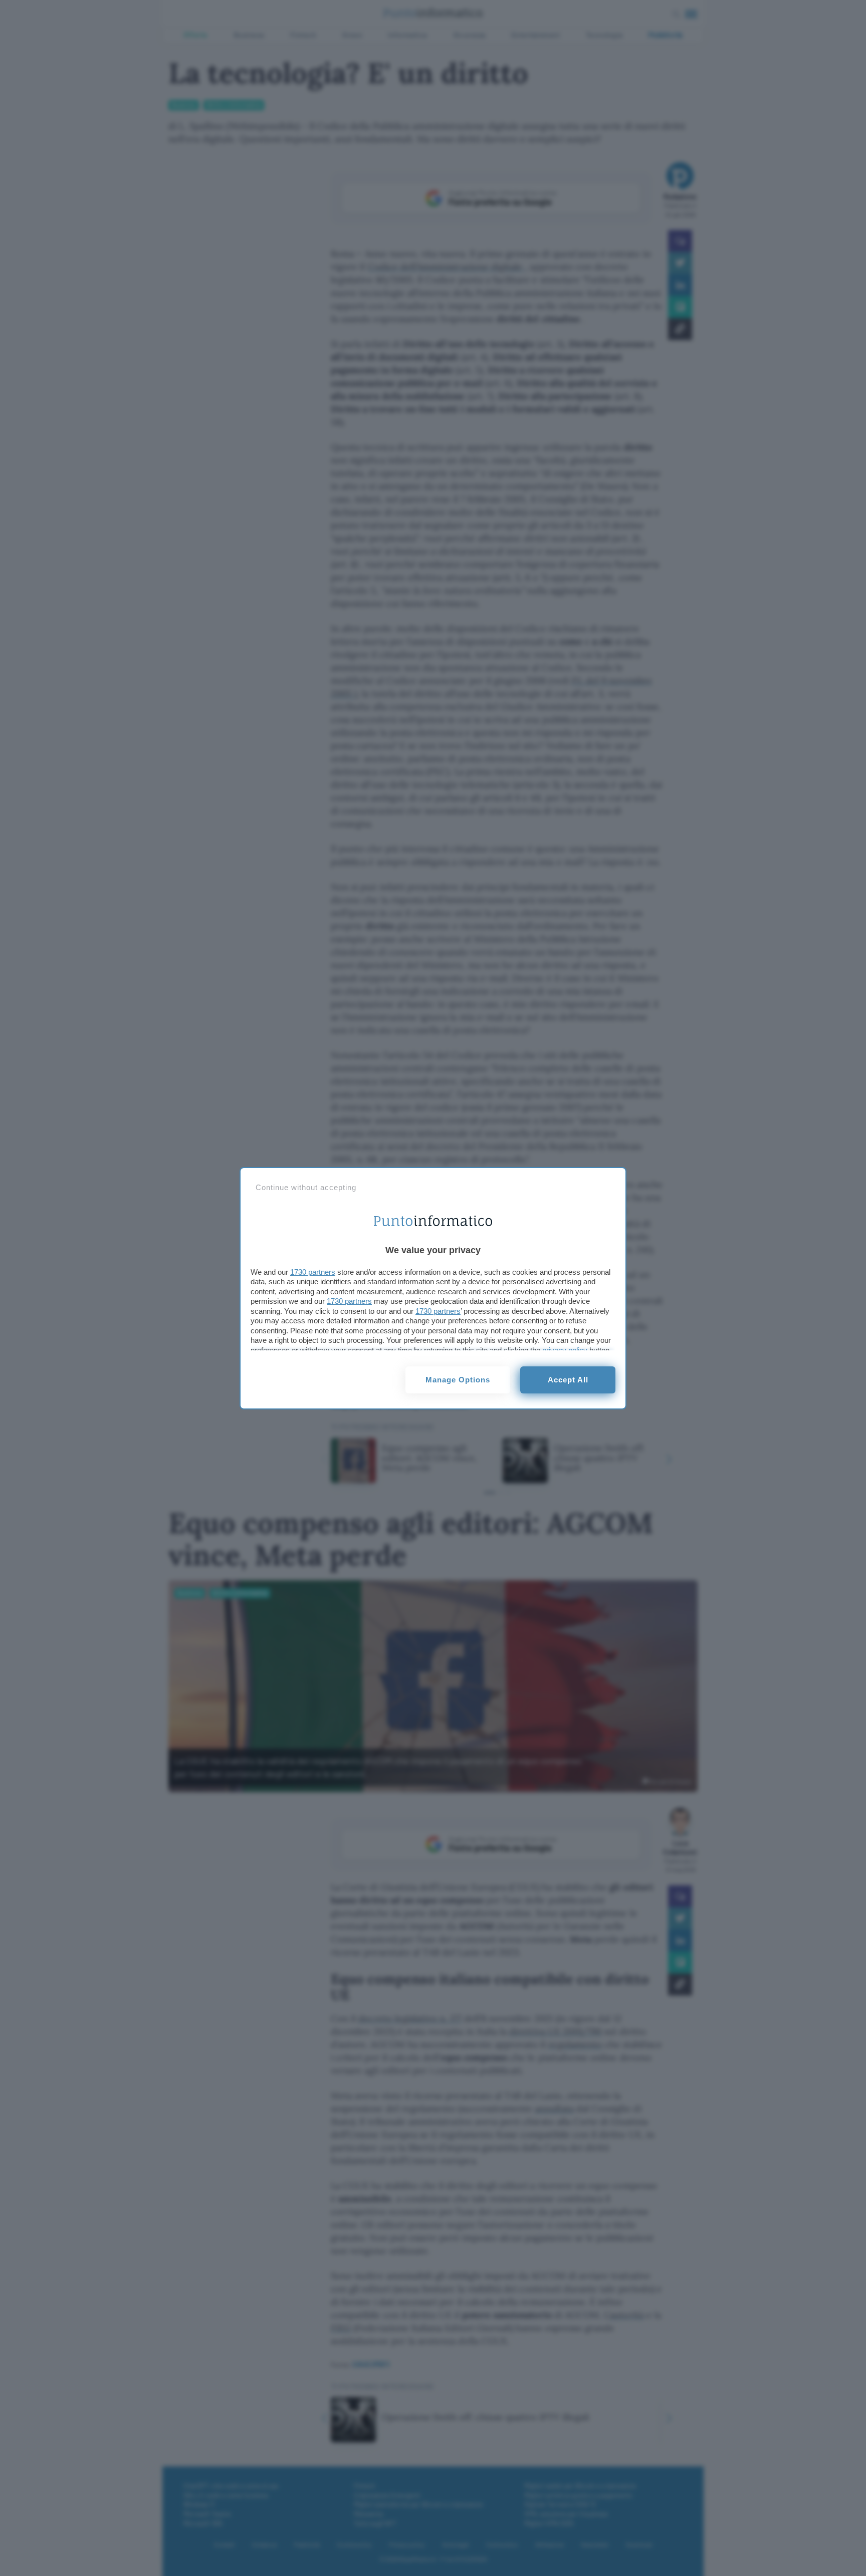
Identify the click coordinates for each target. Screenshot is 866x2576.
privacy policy (565, 1350)
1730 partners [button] (313, 1272)
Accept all (568, 1380)
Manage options (458, 1380)
